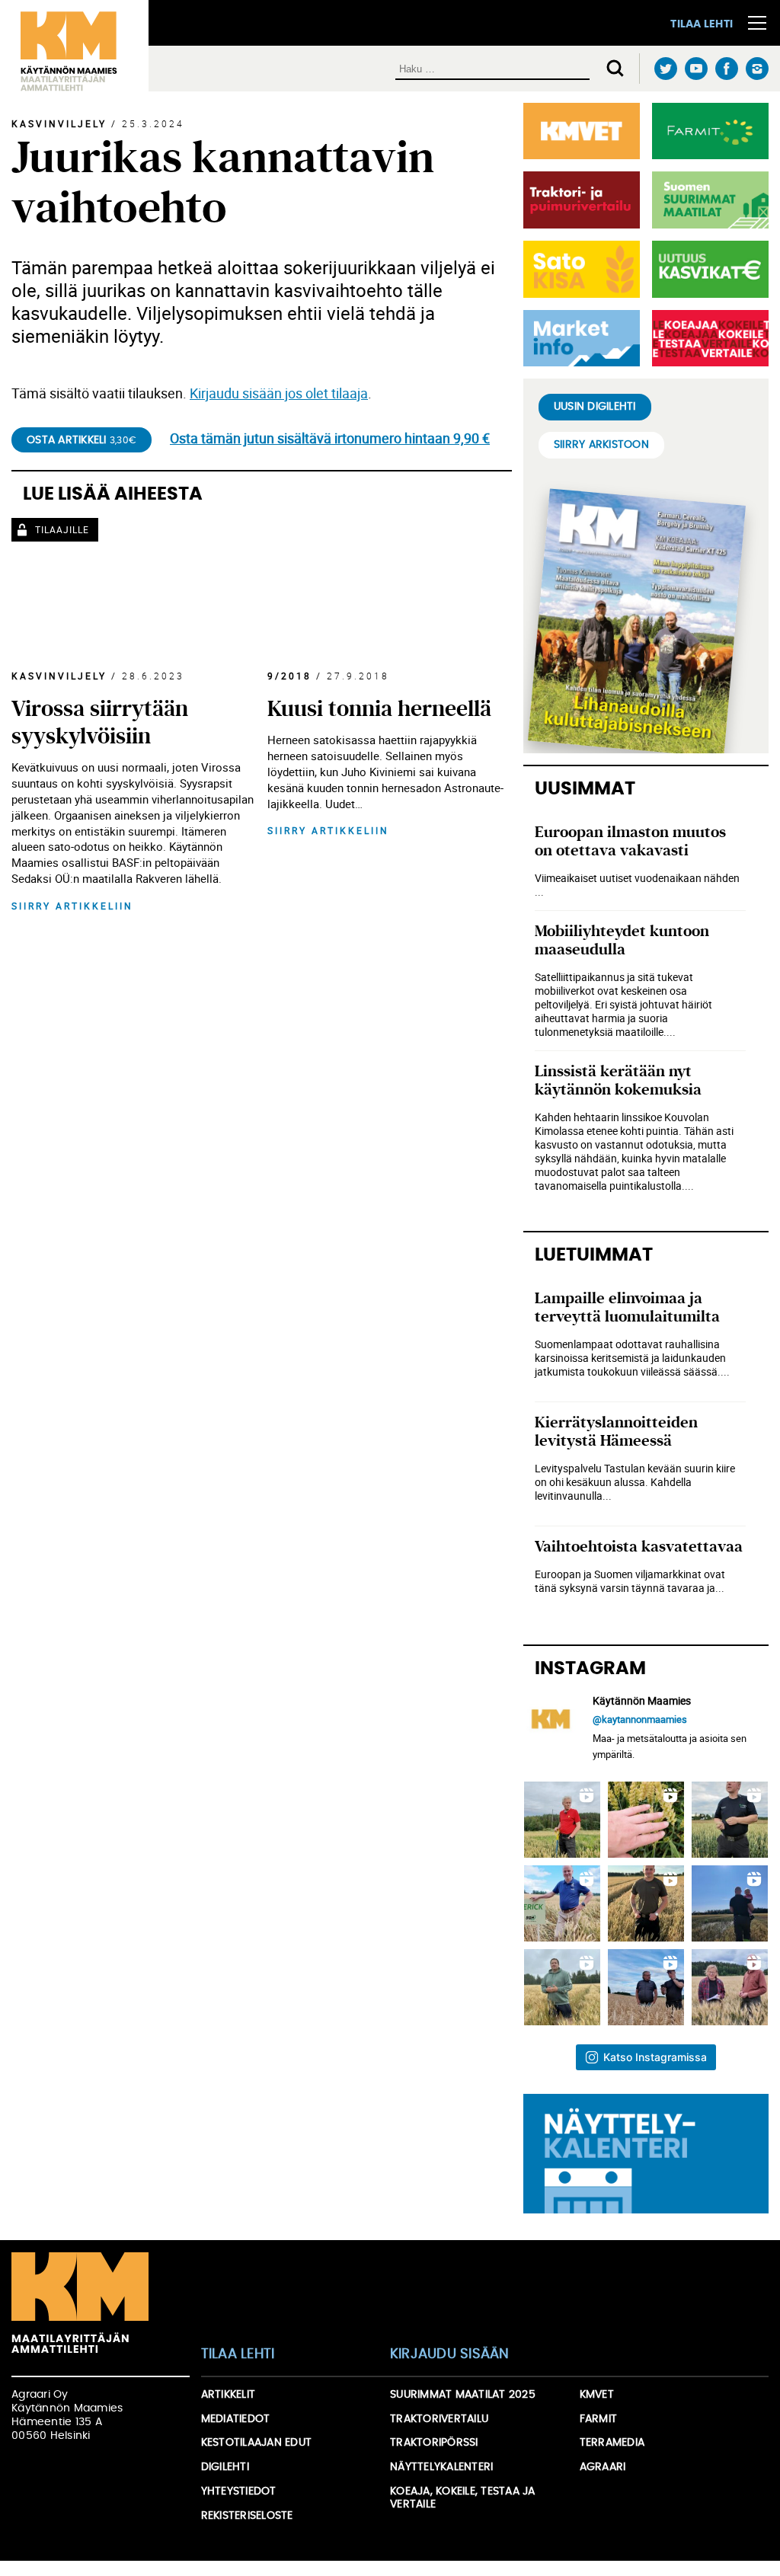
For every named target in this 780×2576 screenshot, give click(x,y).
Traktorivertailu (439, 2419)
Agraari (603, 2467)
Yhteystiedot (239, 2491)
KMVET (597, 2395)
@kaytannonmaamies (640, 1719)
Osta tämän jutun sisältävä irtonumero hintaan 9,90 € (330, 438)
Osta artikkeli (82, 440)
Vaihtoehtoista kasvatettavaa (639, 1547)
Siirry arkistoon (601, 445)
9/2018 (289, 676)
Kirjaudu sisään (450, 2354)
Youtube (696, 69)
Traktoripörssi (434, 2443)
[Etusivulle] (74, 46)
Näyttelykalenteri (441, 2467)
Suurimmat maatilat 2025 (463, 2395)
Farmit (599, 2419)
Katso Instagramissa (655, 2057)
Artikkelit (229, 2395)
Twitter (665, 69)
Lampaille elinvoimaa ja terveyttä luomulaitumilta (627, 1307)
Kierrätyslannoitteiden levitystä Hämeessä (616, 1432)
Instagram (757, 69)
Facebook (726, 69)
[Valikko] (757, 23)
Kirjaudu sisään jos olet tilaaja (279, 393)
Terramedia (612, 2443)
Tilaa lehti (702, 24)
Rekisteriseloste (247, 2516)
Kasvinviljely (59, 123)
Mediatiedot (236, 2419)
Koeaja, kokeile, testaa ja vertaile (463, 2498)
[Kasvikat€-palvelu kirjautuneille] (707, 269)
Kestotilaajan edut (257, 2443)
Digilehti (225, 2467)
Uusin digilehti (595, 407)
